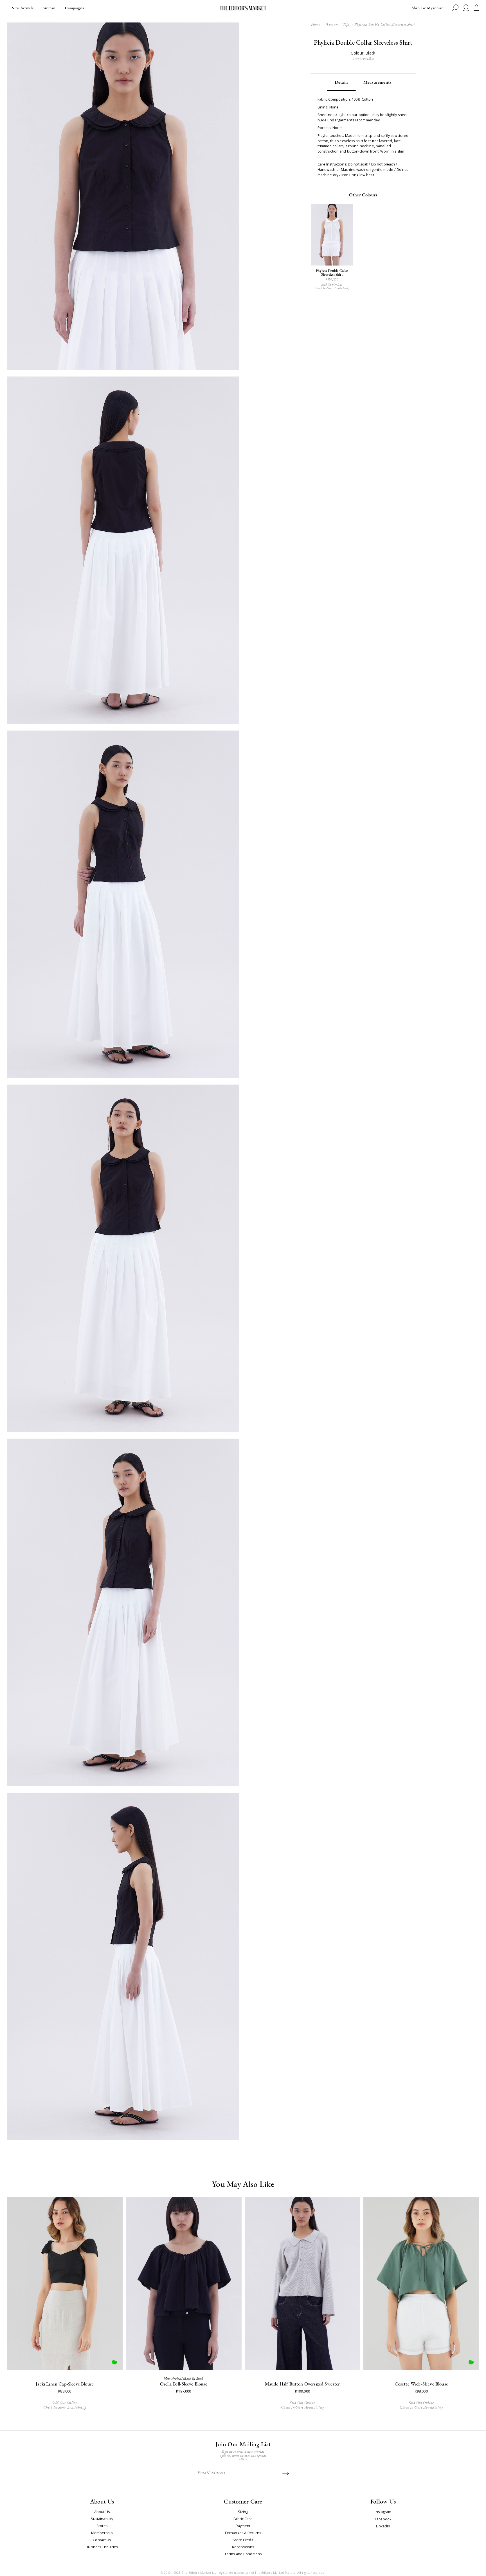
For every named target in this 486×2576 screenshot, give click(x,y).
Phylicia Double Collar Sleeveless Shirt (332, 273)
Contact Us (102, 2540)
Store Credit (243, 2540)
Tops (346, 24)
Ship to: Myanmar (427, 8)
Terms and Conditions (243, 2554)
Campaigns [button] (74, 8)
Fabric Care (243, 2519)
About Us (102, 2512)
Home (316, 24)
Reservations (243, 2547)
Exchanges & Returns (243, 2533)
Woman (331, 24)
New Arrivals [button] (22, 8)
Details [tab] (341, 82)
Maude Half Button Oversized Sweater (302, 2384)
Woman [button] (49, 8)
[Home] (243, 8)
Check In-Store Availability (332, 288)
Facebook (383, 2519)
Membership (102, 2533)
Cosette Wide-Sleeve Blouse (421, 2384)
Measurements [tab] (377, 82)
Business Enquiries (102, 2547)
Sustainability (102, 2519)
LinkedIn (383, 2526)
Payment (243, 2526)
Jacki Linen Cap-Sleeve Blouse (65, 2384)
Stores (102, 2526)
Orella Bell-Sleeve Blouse (184, 2384)
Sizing (243, 2512)
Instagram (383, 2512)
